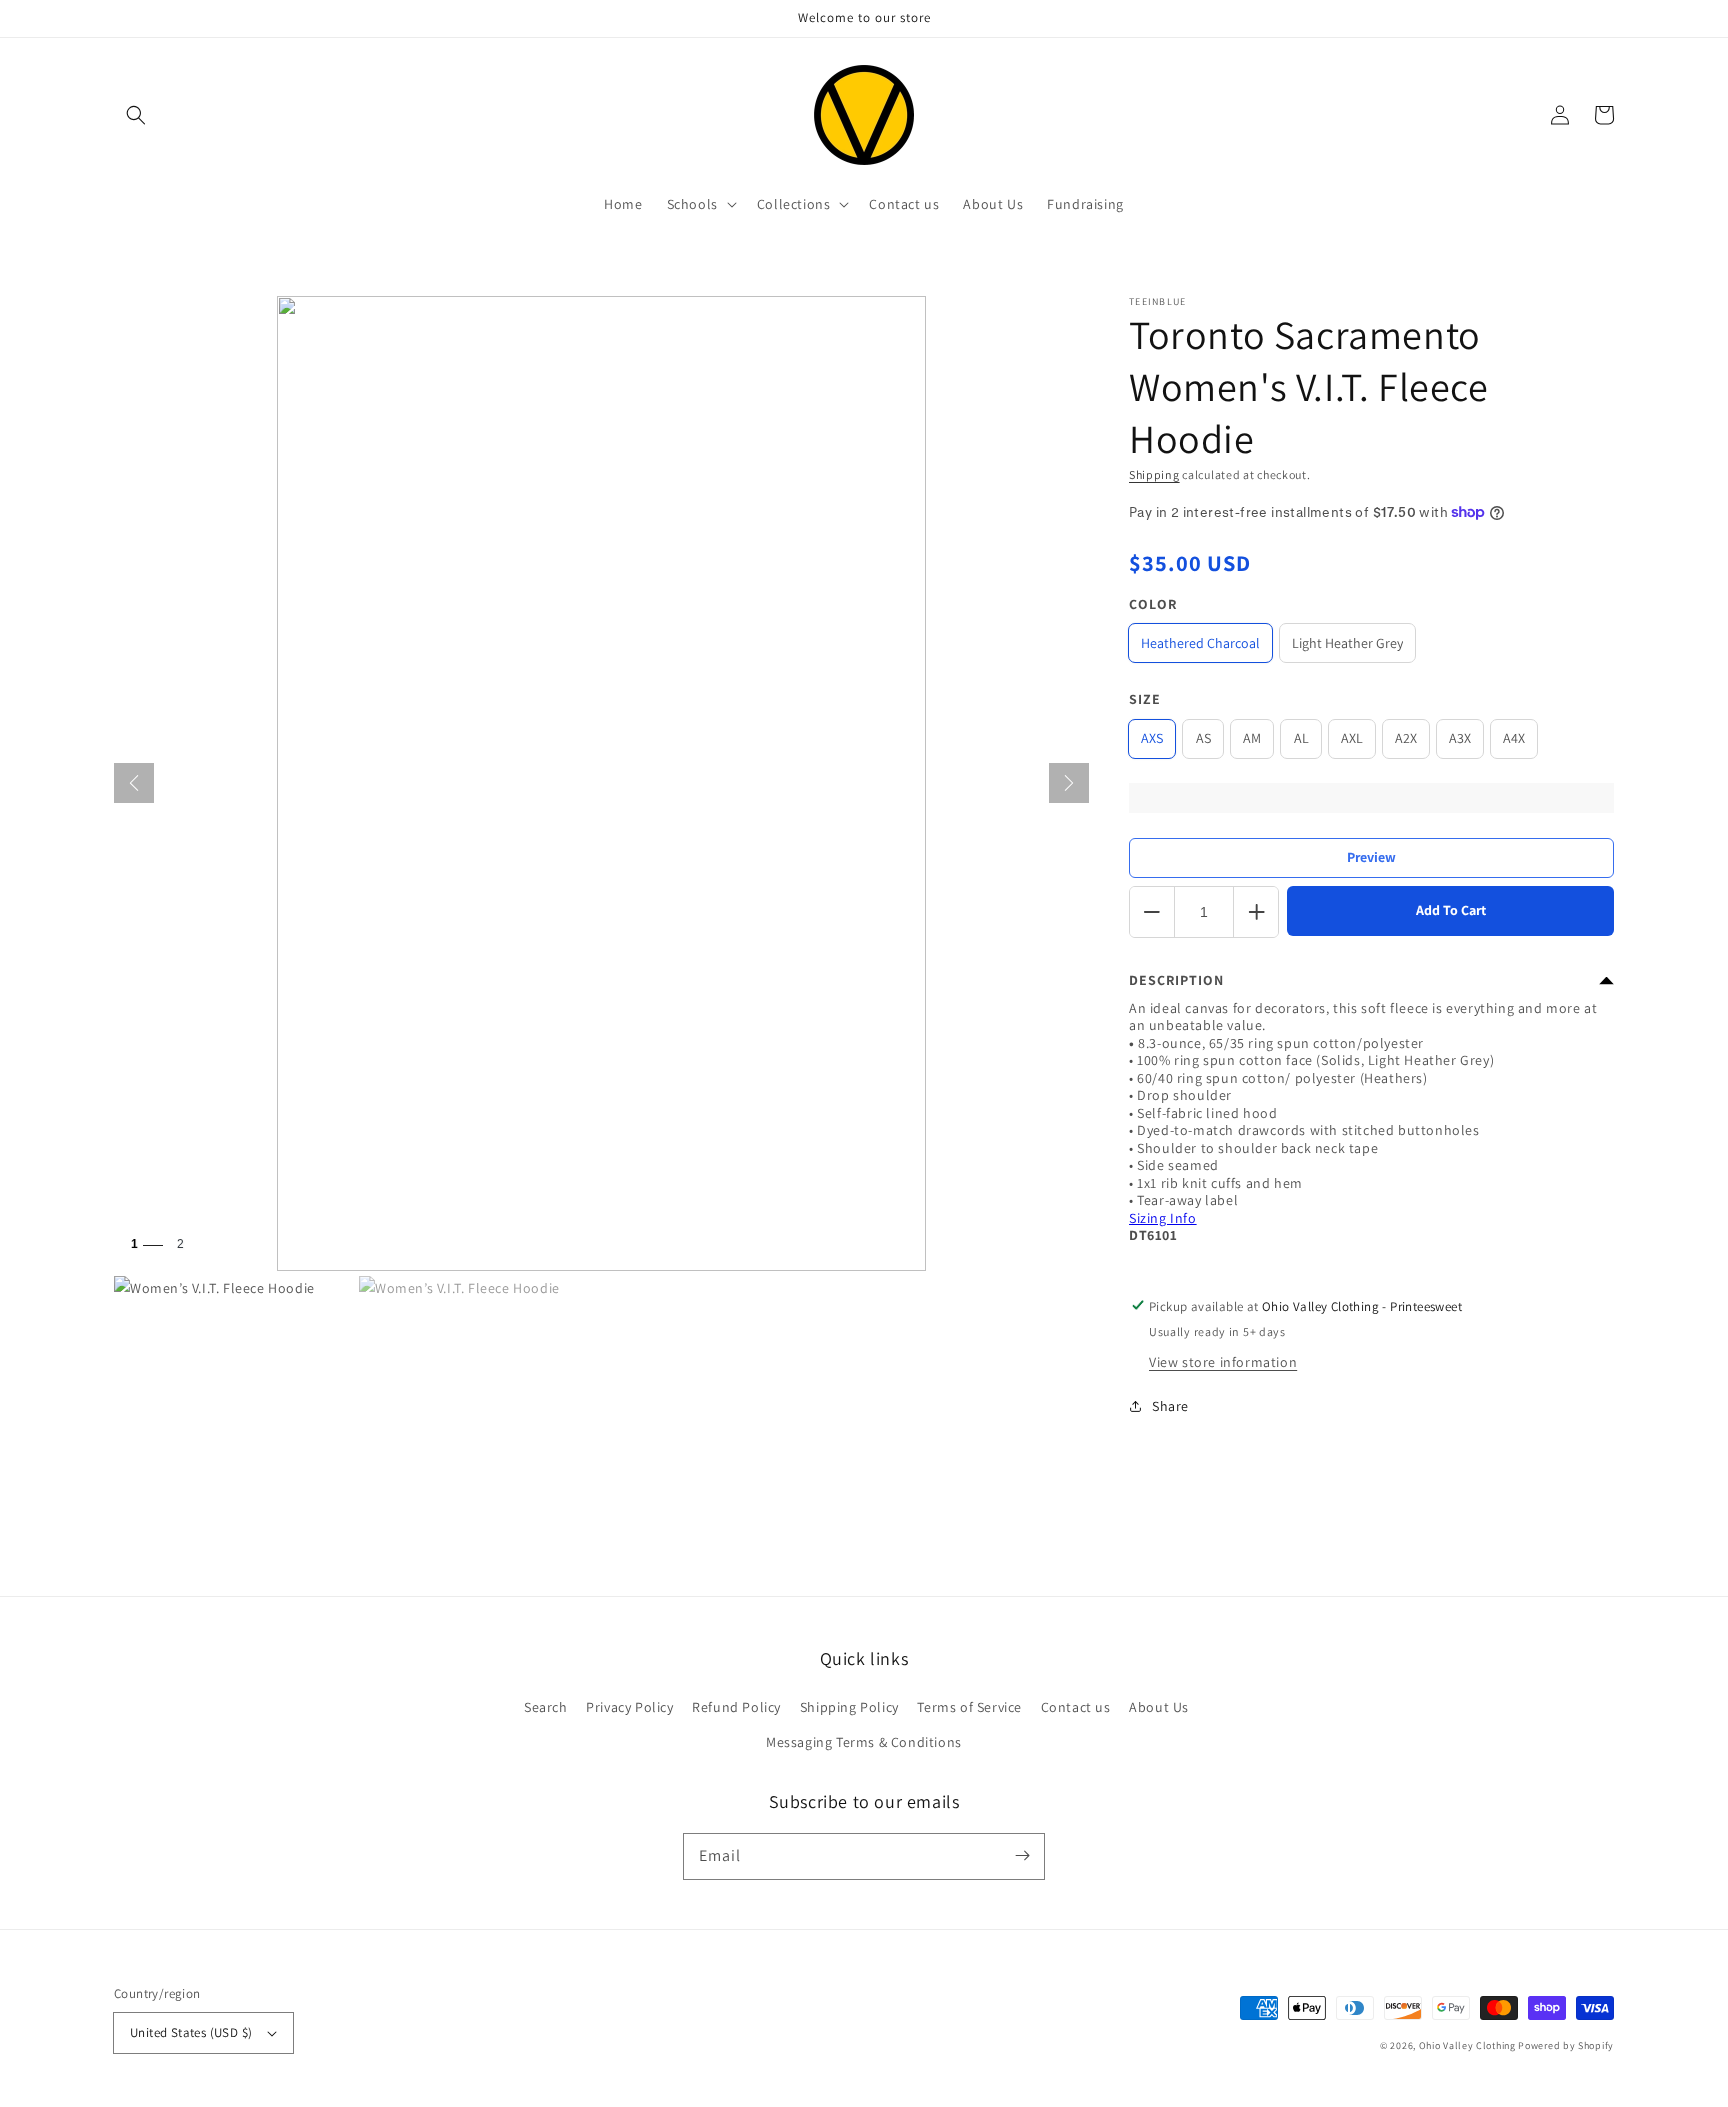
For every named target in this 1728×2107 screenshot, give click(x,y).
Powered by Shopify (1566, 2045)
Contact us (1076, 1707)
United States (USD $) (191, 2032)
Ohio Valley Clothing (1467, 2045)
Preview (1371, 857)
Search (546, 1707)
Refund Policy (736, 1707)
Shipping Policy (849, 1707)
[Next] (1069, 783)
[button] (136, 115)
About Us (1159, 1707)
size (1145, 699)
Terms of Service (969, 1707)
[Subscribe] (1022, 1856)
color (1153, 604)
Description (1176, 980)
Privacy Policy (629, 1707)
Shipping (1154, 474)
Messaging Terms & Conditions (864, 1742)
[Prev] (134, 783)
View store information (1223, 1362)
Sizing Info (1163, 1218)
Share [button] (1170, 1406)
